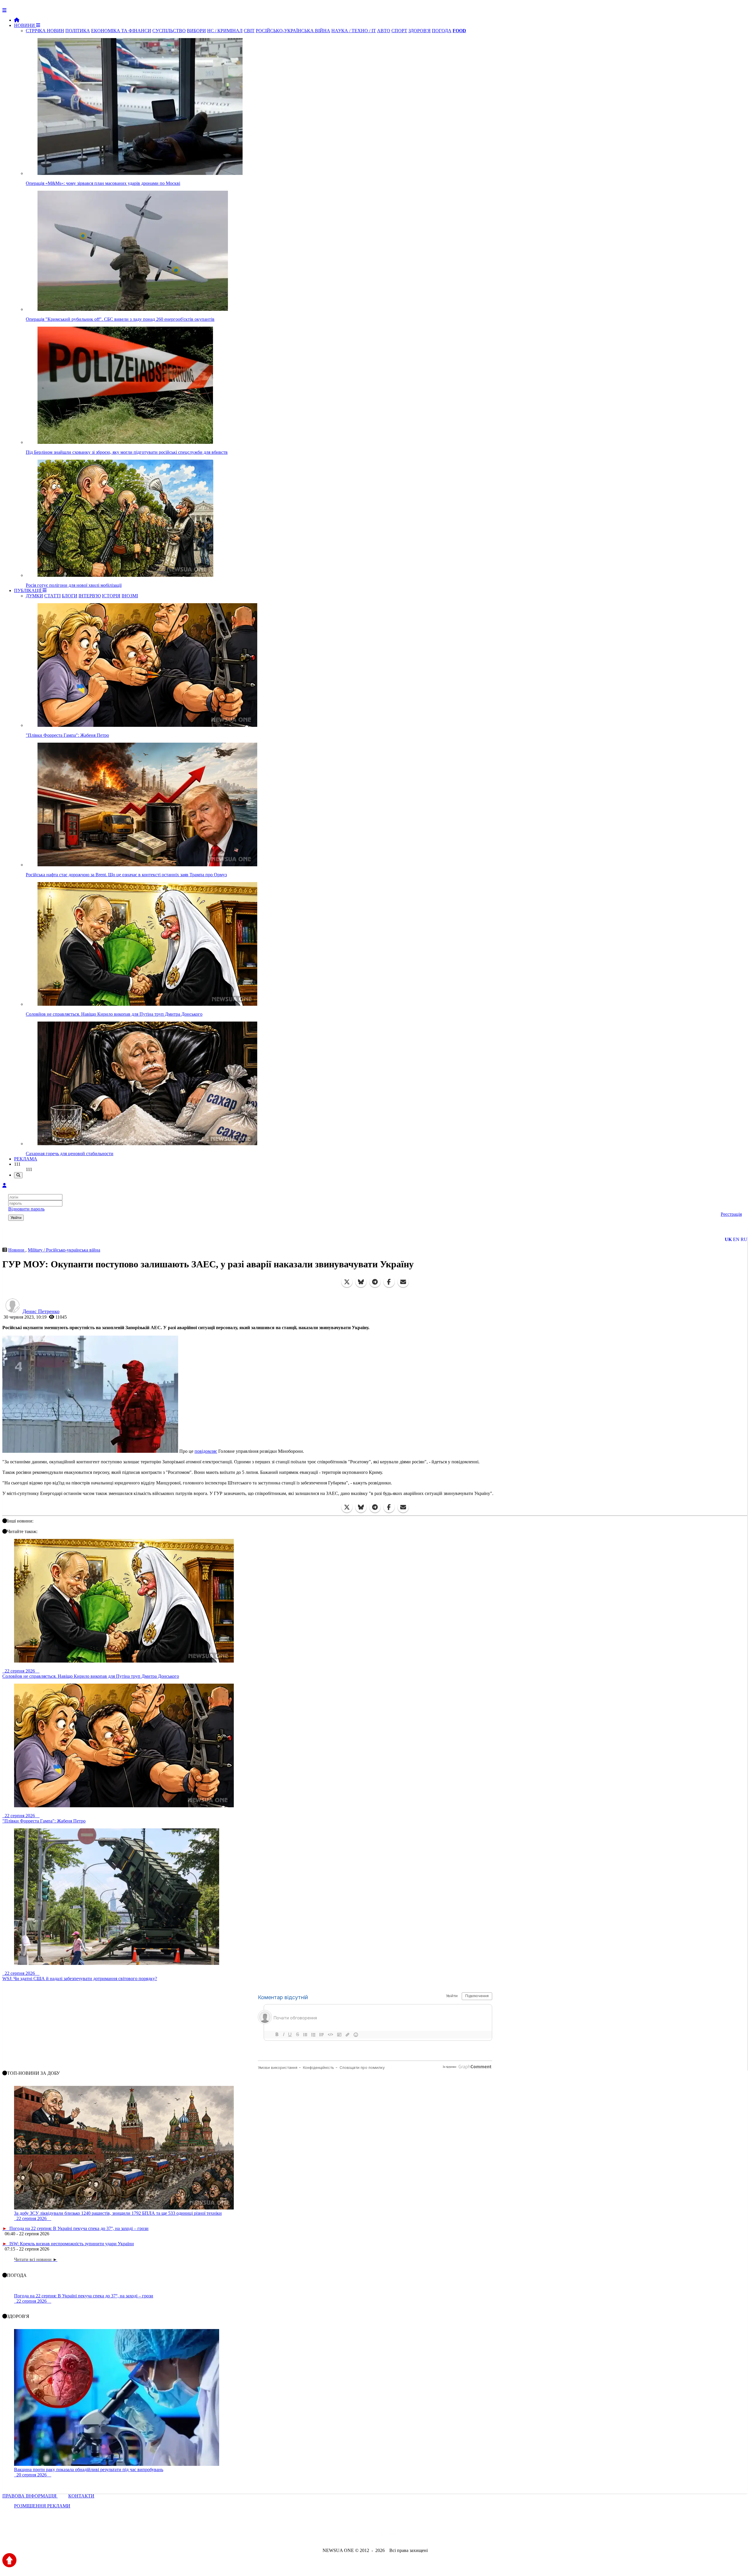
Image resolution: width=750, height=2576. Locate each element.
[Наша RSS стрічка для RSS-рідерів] (421, 2535)
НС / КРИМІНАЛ (225, 31)
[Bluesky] (361, 1282)
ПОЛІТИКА (78, 31)
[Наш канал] (407, 2535)
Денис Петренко (41, 1311)
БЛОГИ (70, 596)
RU (744, 1239)
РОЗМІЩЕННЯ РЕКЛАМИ (42, 2506)
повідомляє (206, 1451)
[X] (347, 1282)
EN (736, 1239)
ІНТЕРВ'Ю (90, 596)
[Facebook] (389, 1282)
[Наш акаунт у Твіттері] (330, 2535)
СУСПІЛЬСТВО (169, 31)
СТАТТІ (52, 596)
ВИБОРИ (196, 31)
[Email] (403, 1282)
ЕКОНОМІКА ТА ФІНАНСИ (121, 31)
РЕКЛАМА (26, 1159)
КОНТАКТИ (81, 2496)
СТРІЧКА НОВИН (45, 31)
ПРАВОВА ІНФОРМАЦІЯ (30, 2496)
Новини (17, 1250)
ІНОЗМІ (130, 596)
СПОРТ (399, 31)
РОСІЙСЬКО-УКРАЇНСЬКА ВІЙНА (293, 31)
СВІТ (249, 31)
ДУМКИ (34, 596)
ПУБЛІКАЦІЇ (28, 590)
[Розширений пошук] (18, 1175)
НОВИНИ (25, 25)
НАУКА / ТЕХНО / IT (354, 31)
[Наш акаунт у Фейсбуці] (358, 2535)
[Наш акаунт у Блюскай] (345, 2535)
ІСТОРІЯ (111, 596)
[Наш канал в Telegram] (371, 2535)
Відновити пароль (26, 1209)
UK (728, 1239)
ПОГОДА (442, 31)
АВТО (384, 31)
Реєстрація (731, 1214)
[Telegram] (375, 1282)
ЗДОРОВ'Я (420, 31)
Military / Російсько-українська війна (64, 1250)
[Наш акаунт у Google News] (388, 2535)
